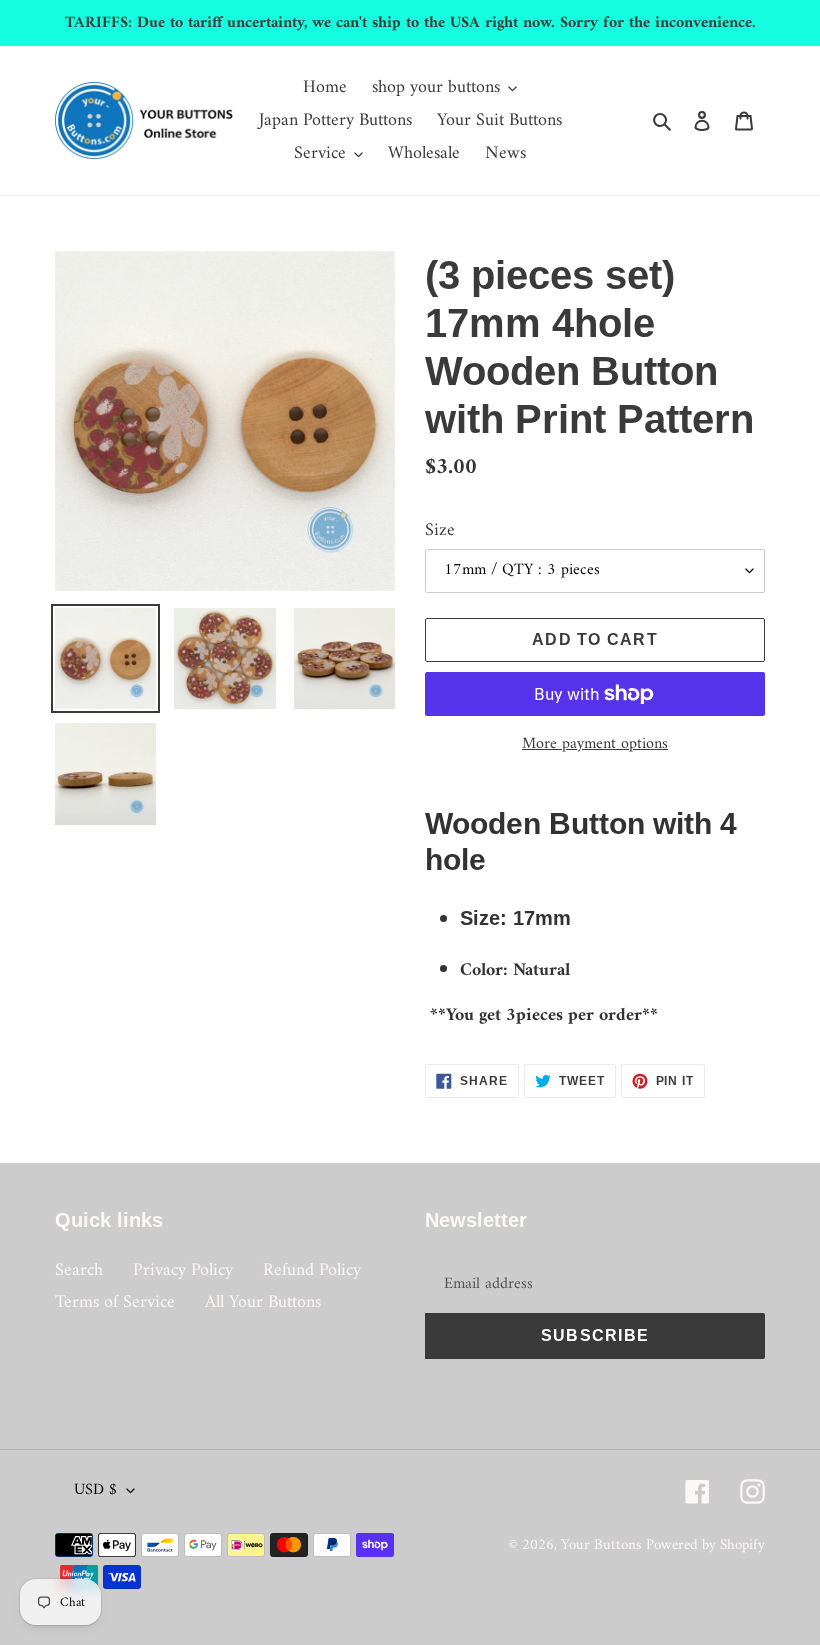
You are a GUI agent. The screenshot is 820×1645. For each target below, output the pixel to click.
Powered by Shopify (705, 1545)
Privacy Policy (183, 1270)
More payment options (595, 744)
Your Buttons (601, 1545)
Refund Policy (312, 1270)
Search (79, 1270)
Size (440, 530)
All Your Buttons (263, 1302)
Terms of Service (115, 1302)
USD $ (95, 1490)
